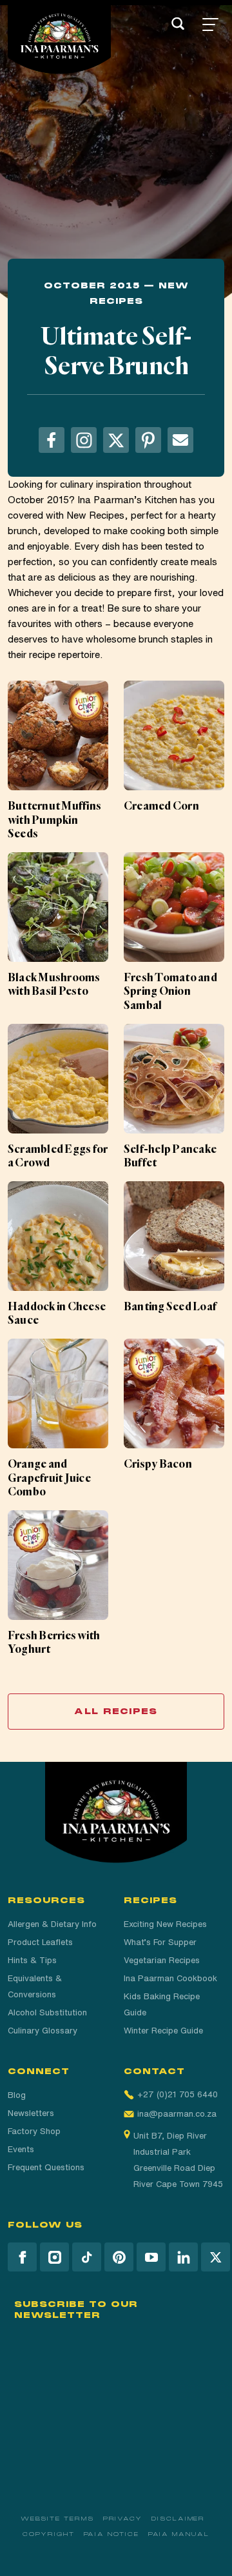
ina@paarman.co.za (177, 2114)
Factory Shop (34, 2131)
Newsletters (31, 2113)
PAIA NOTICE (111, 2534)
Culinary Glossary (43, 2031)
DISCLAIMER (178, 2519)
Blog (17, 2095)
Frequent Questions (46, 2167)
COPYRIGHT (48, 2534)
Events (21, 2149)
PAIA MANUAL (179, 2534)
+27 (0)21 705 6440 (178, 2094)
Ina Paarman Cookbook (170, 1978)
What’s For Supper (160, 1942)
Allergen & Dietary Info (52, 1924)
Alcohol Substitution (47, 2012)
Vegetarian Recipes (162, 1960)
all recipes (116, 1712)
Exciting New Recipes (165, 1924)
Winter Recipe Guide (163, 2031)
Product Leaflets (40, 1942)
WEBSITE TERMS (57, 2519)
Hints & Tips (32, 1960)
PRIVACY (123, 2519)
